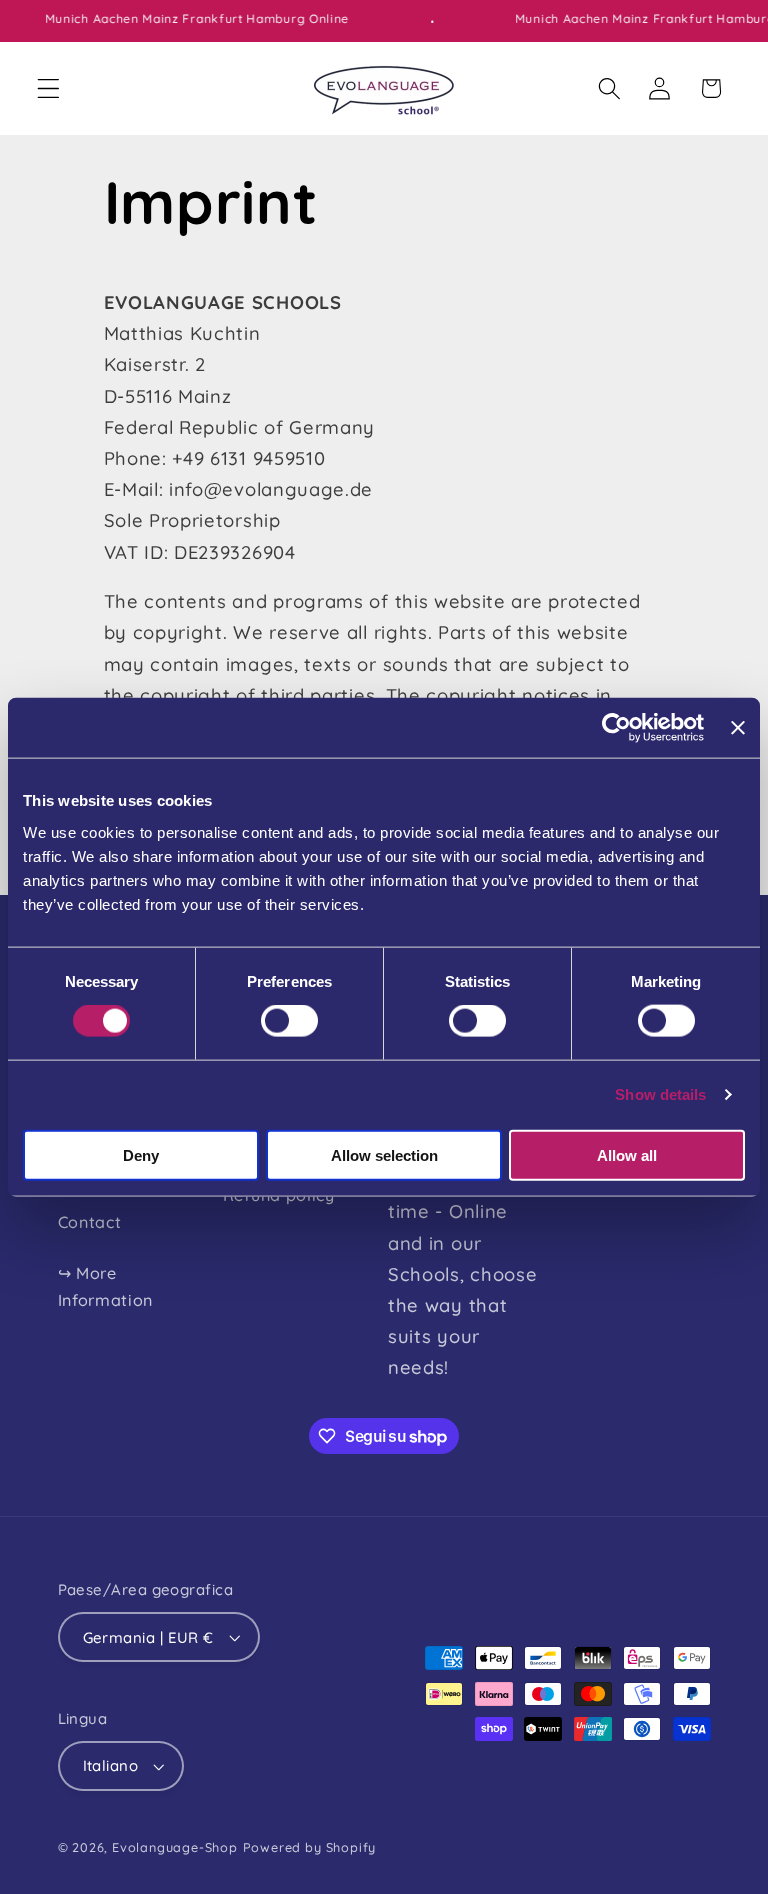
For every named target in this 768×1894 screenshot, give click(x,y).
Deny (141, 1154)
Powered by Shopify (310, 1847)
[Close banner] (738, 728)
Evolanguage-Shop (175, 1847)
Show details (660, 1094)
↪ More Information (106, 1286)
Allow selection (384, 1154)
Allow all (627, 1154)
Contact (90, 1222)
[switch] (289, 1021)
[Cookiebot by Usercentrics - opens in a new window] (616, 728)
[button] (48, 88)
